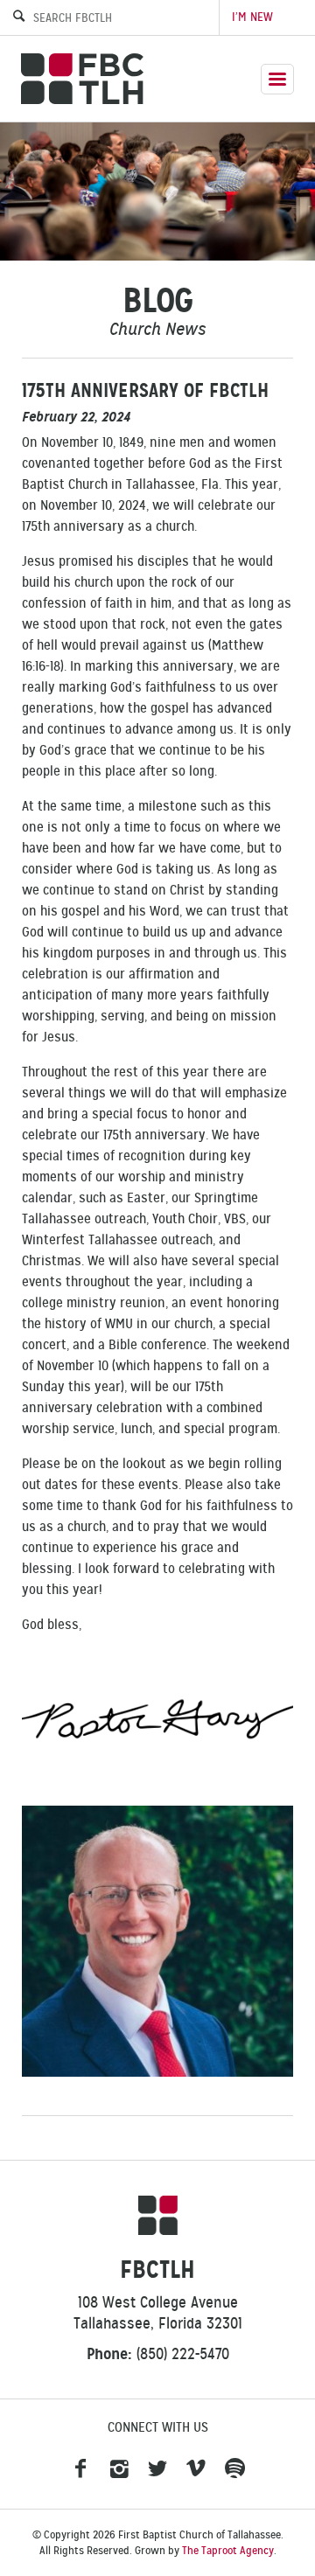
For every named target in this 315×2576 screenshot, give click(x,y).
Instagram (119, 2469)
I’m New (252, 17)
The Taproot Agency (228, 2551)
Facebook (80, 2469)
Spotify (234, 2469)
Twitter (157, 2469)
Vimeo (196, 2469)
